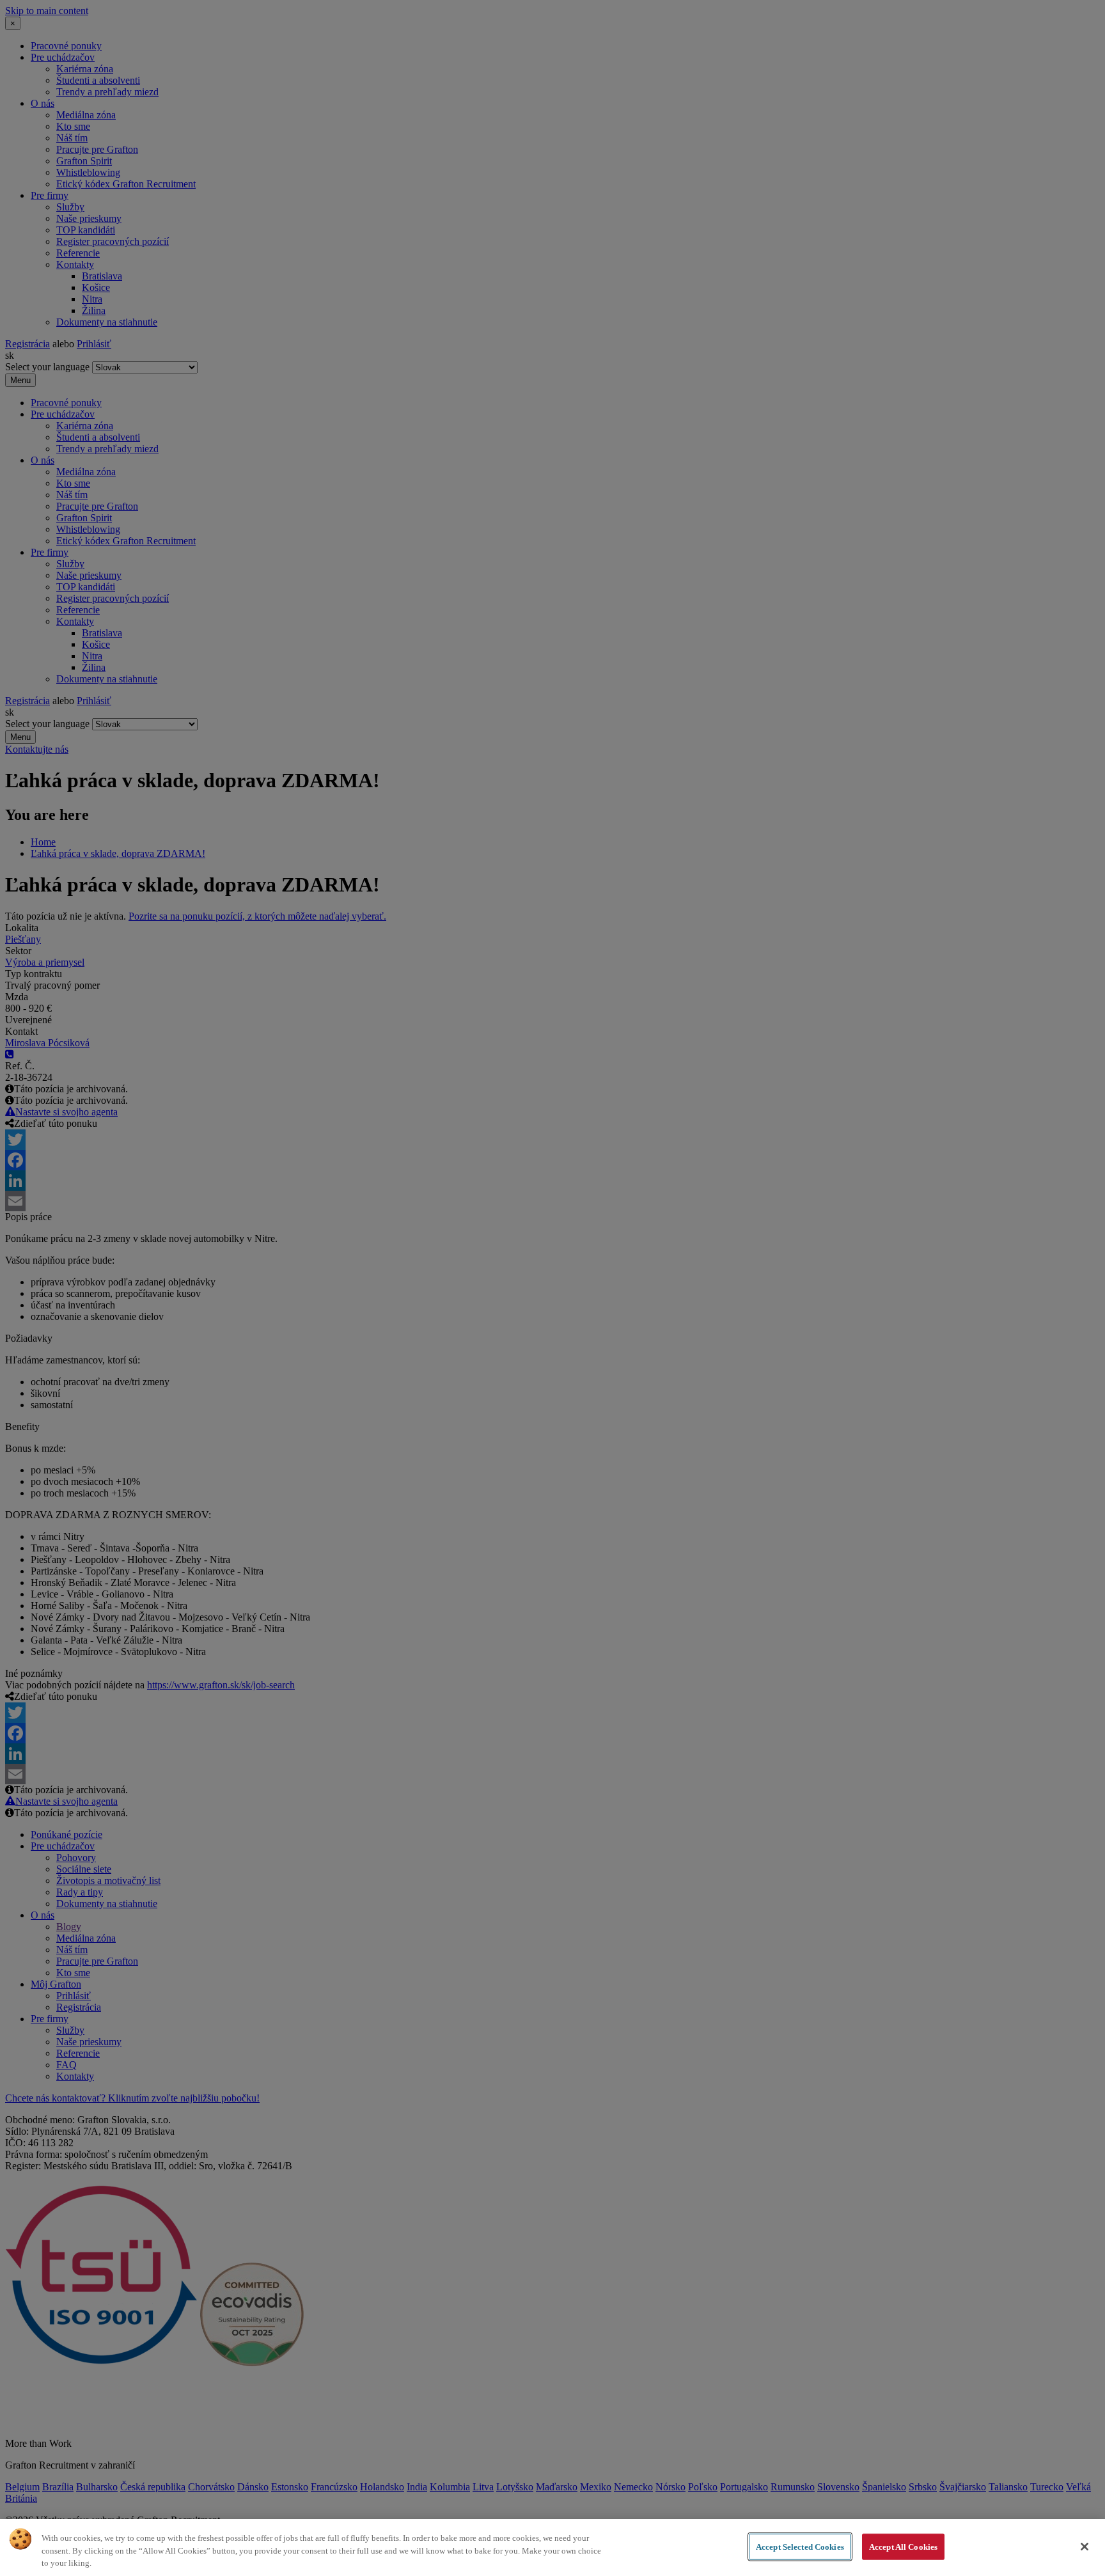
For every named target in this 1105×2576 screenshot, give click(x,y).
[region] (552, 2548)
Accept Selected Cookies (800, 2546)
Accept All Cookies (903, 2546)
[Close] (1085, 2547)
